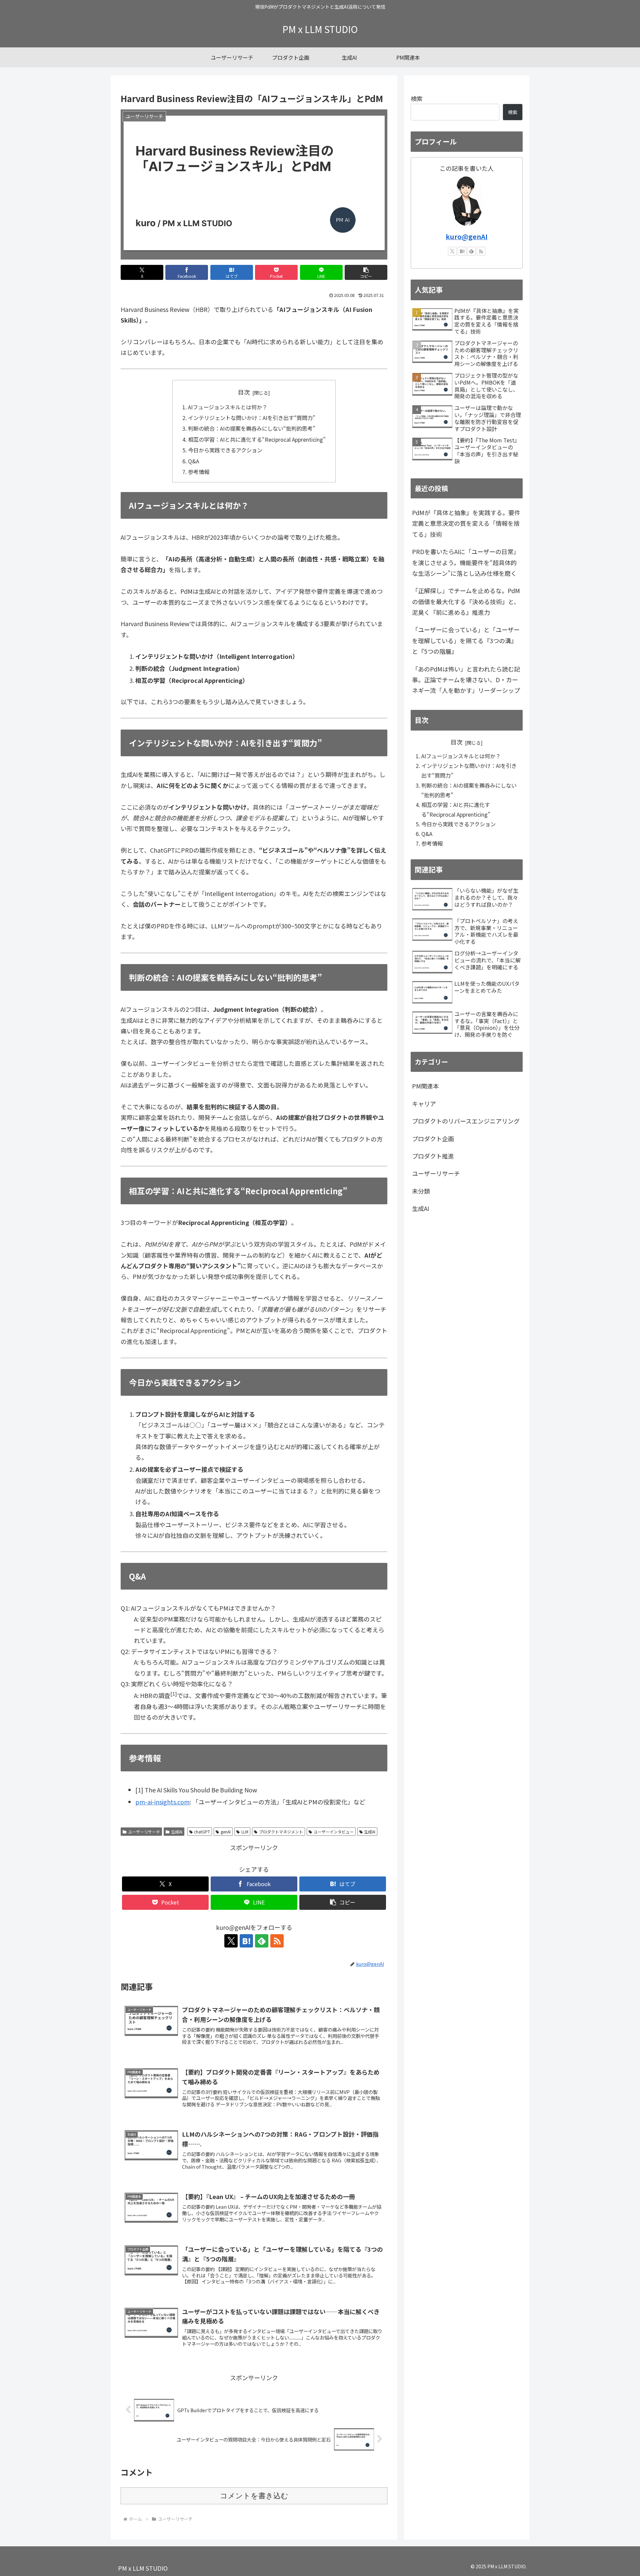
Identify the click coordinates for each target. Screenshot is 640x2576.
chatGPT (202, 1832)
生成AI (177, 1832)
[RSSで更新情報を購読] (277, 1941)
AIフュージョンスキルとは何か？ (228, 407)
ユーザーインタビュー (334, 1832)
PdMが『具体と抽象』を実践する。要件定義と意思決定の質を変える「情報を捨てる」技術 (466, 523)
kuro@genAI (467, 236)
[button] (366, 272)
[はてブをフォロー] (246, 1941)
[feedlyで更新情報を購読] (262, 1941)
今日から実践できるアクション (225, 450)
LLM (245, 1832)
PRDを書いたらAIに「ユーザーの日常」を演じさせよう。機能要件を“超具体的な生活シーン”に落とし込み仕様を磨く (466, 562)
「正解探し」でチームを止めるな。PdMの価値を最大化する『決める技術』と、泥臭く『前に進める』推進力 (466, 601)
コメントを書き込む (254, 2496)
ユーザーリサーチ (144, 1832)
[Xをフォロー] (231, 1941)
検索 (417, 98)
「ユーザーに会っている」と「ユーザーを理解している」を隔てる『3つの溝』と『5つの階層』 (466, 640)
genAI (226, 1832)
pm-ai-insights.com (162, 1802)
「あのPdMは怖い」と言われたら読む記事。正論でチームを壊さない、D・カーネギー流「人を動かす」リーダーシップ (466, 680)
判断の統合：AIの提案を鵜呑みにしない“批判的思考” (252, 428)
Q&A (193, 461)
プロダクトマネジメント (281, 1832)
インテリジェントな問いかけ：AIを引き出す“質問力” (252, 418)
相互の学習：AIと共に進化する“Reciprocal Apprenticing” (257, 439)
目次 (244, 392)
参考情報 (199, 472)
